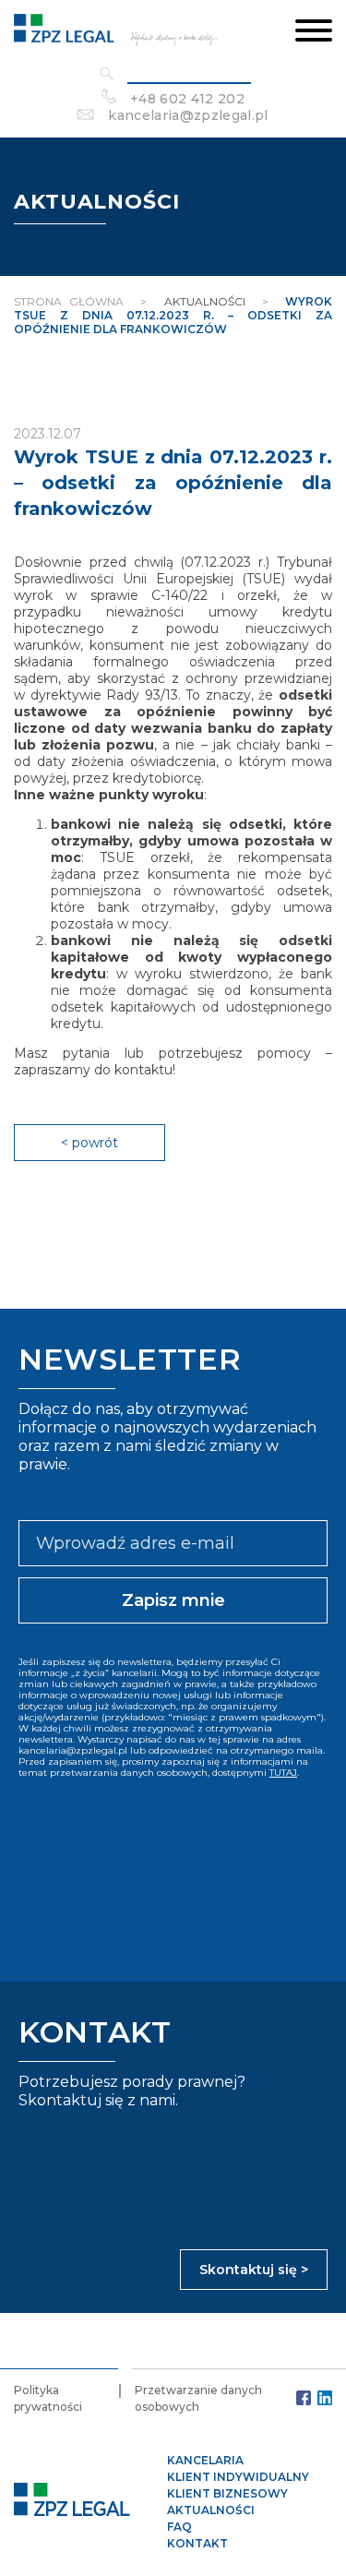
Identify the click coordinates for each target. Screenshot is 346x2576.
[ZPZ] (115, 32)
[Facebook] (304, 2398)
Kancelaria (205, 2460)
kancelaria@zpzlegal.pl (188, 115)
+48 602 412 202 (187, 99)
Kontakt (197, 2543)
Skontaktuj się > (254, 2270)
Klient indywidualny (238, 2477)
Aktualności (211, 2510)
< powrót (89, 1143)
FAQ (179, 2527)
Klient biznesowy (227, 2493)
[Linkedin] (325, 2398)
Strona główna (69, 301)
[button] (314, 32)
